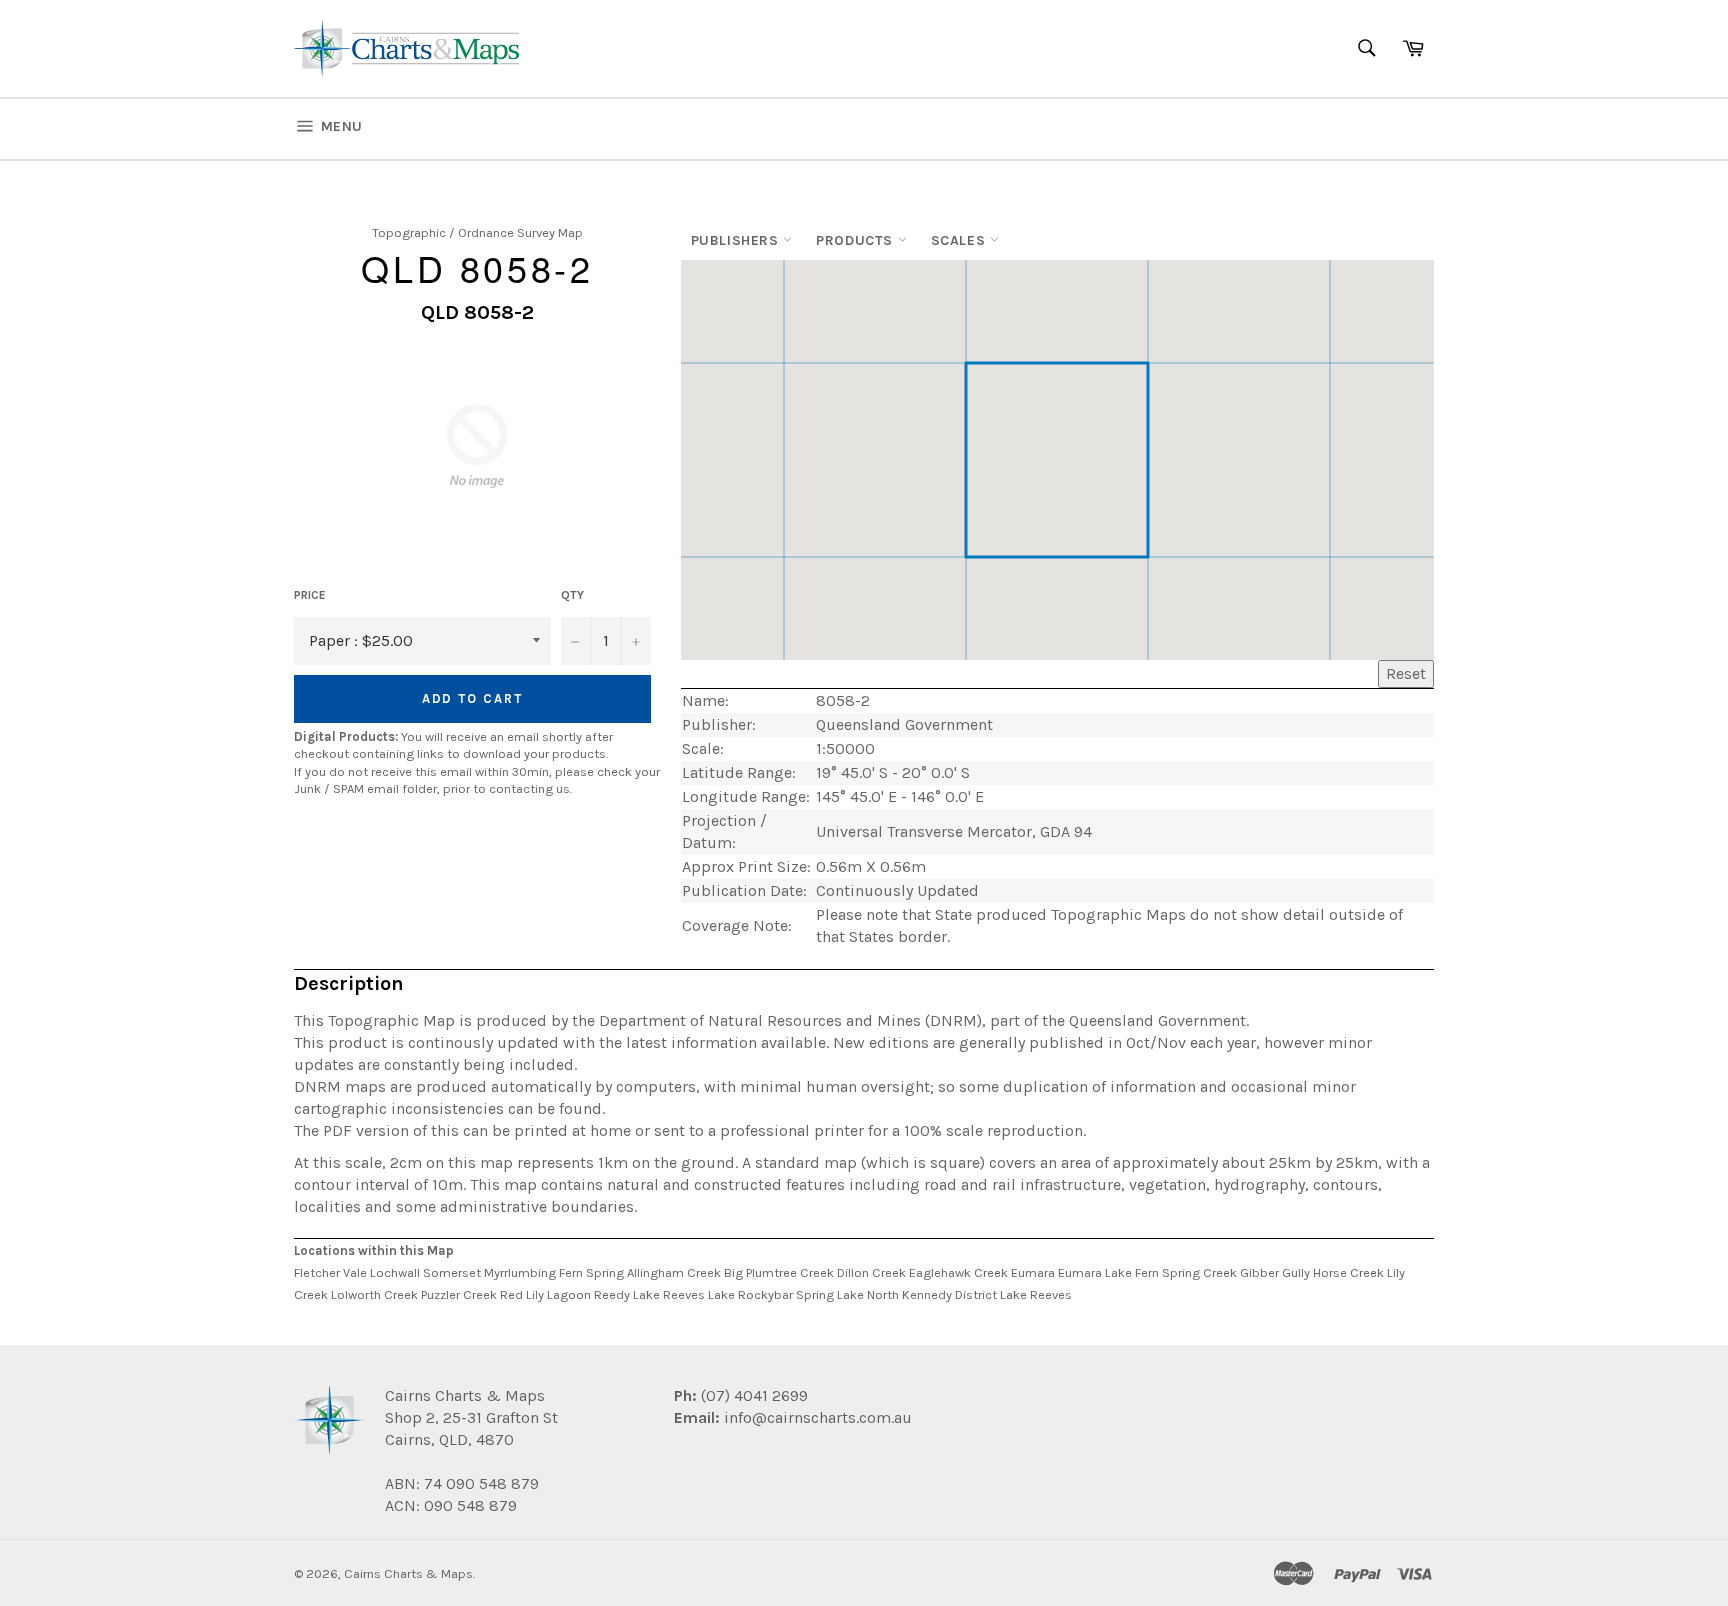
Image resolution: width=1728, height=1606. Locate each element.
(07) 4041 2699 (752, 1395)
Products (856, 240)
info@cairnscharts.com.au (818, 1417)
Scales (960, 240)
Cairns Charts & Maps (408, 1573)
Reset (1406, 673)
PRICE (310, 595)
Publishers (737, 240)
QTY (572, 595)
